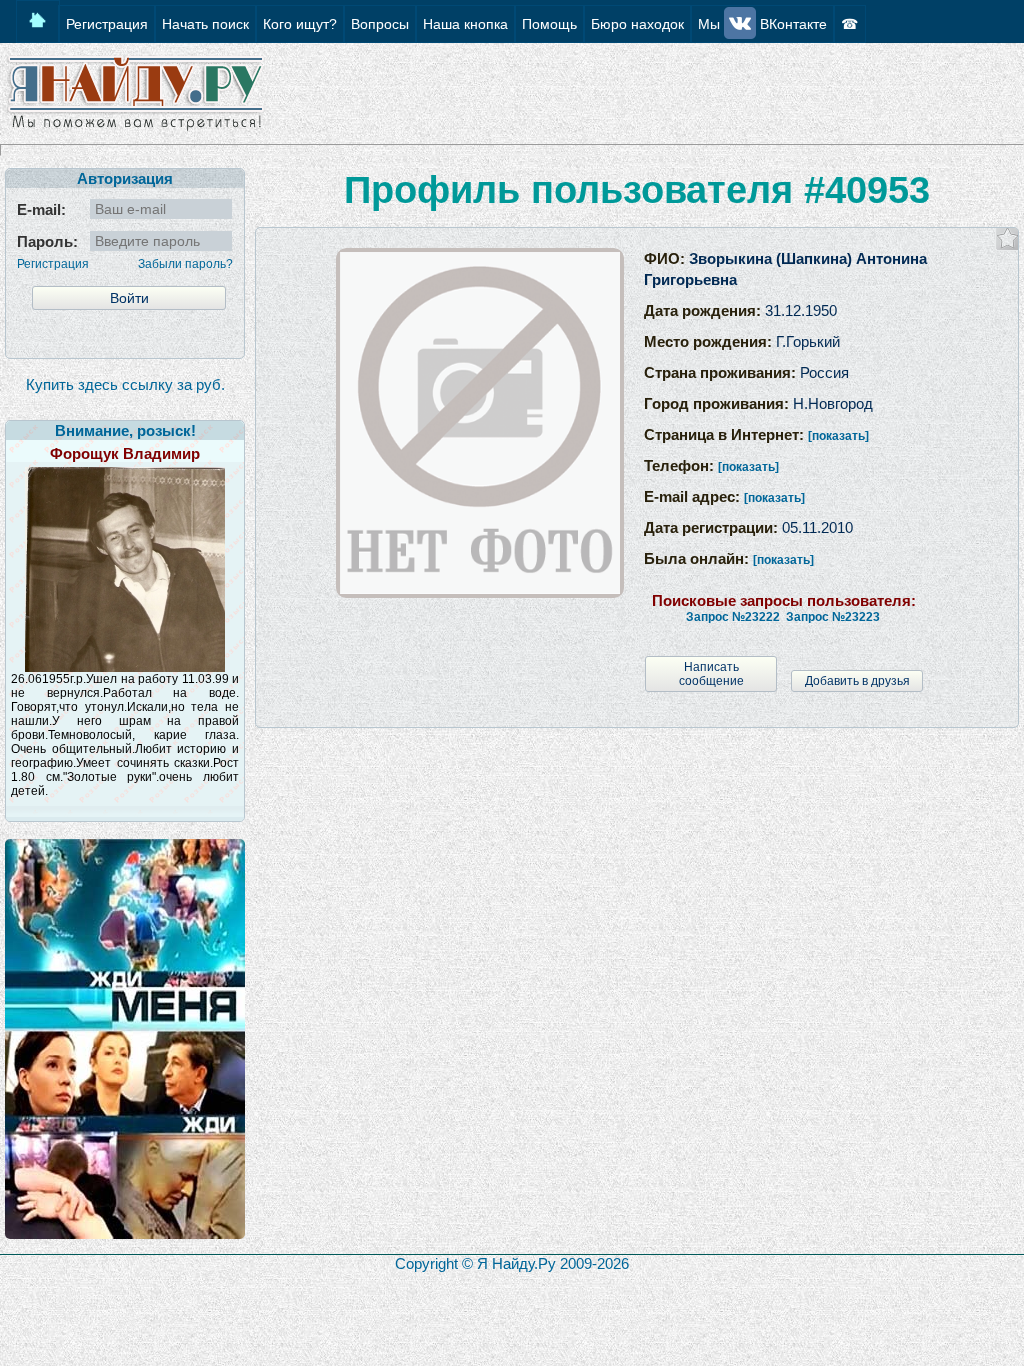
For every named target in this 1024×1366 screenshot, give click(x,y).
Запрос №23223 (833, 617)
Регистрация (53, 264)
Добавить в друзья (857, 681)
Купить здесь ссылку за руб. (125, 384)
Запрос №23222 (733, 617)
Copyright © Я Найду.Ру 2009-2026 (512, 1263)
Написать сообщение (711, 674)
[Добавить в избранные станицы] (1007, 238)
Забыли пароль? (185, 264)
